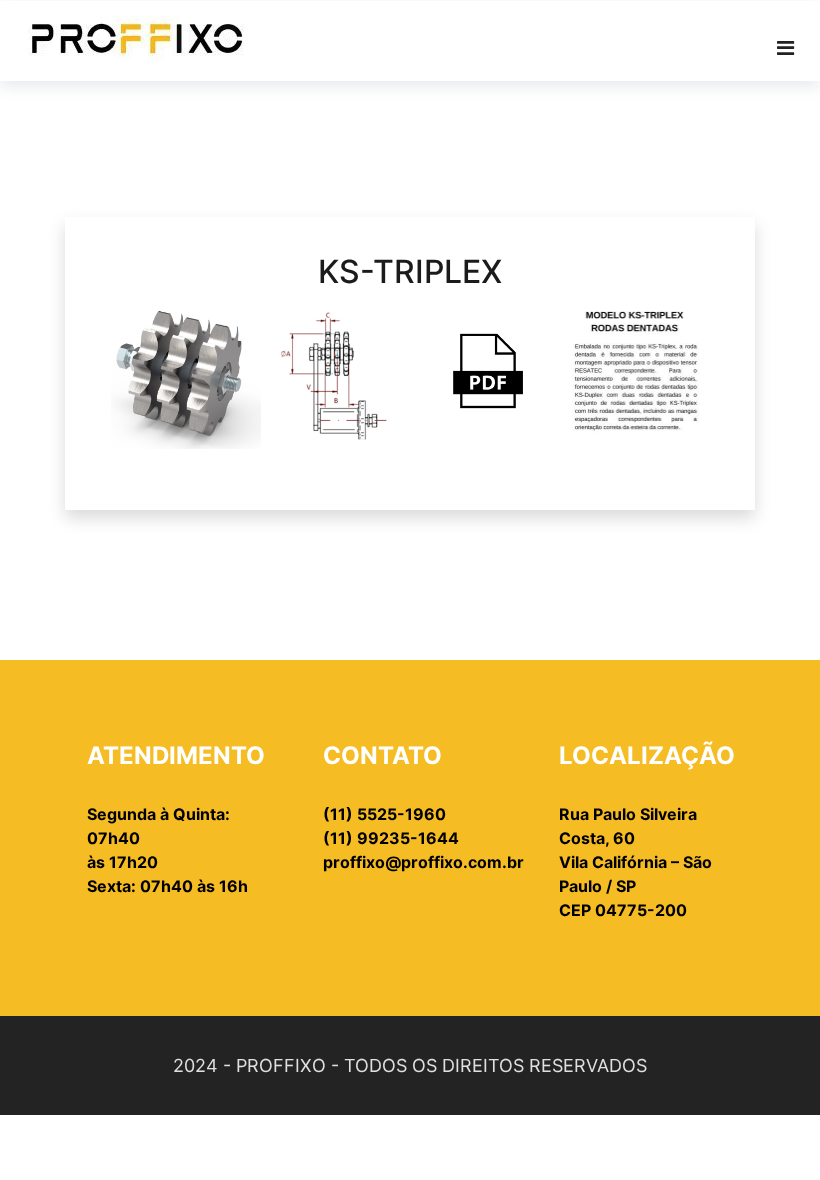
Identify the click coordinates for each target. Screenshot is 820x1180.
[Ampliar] (235, 325)
